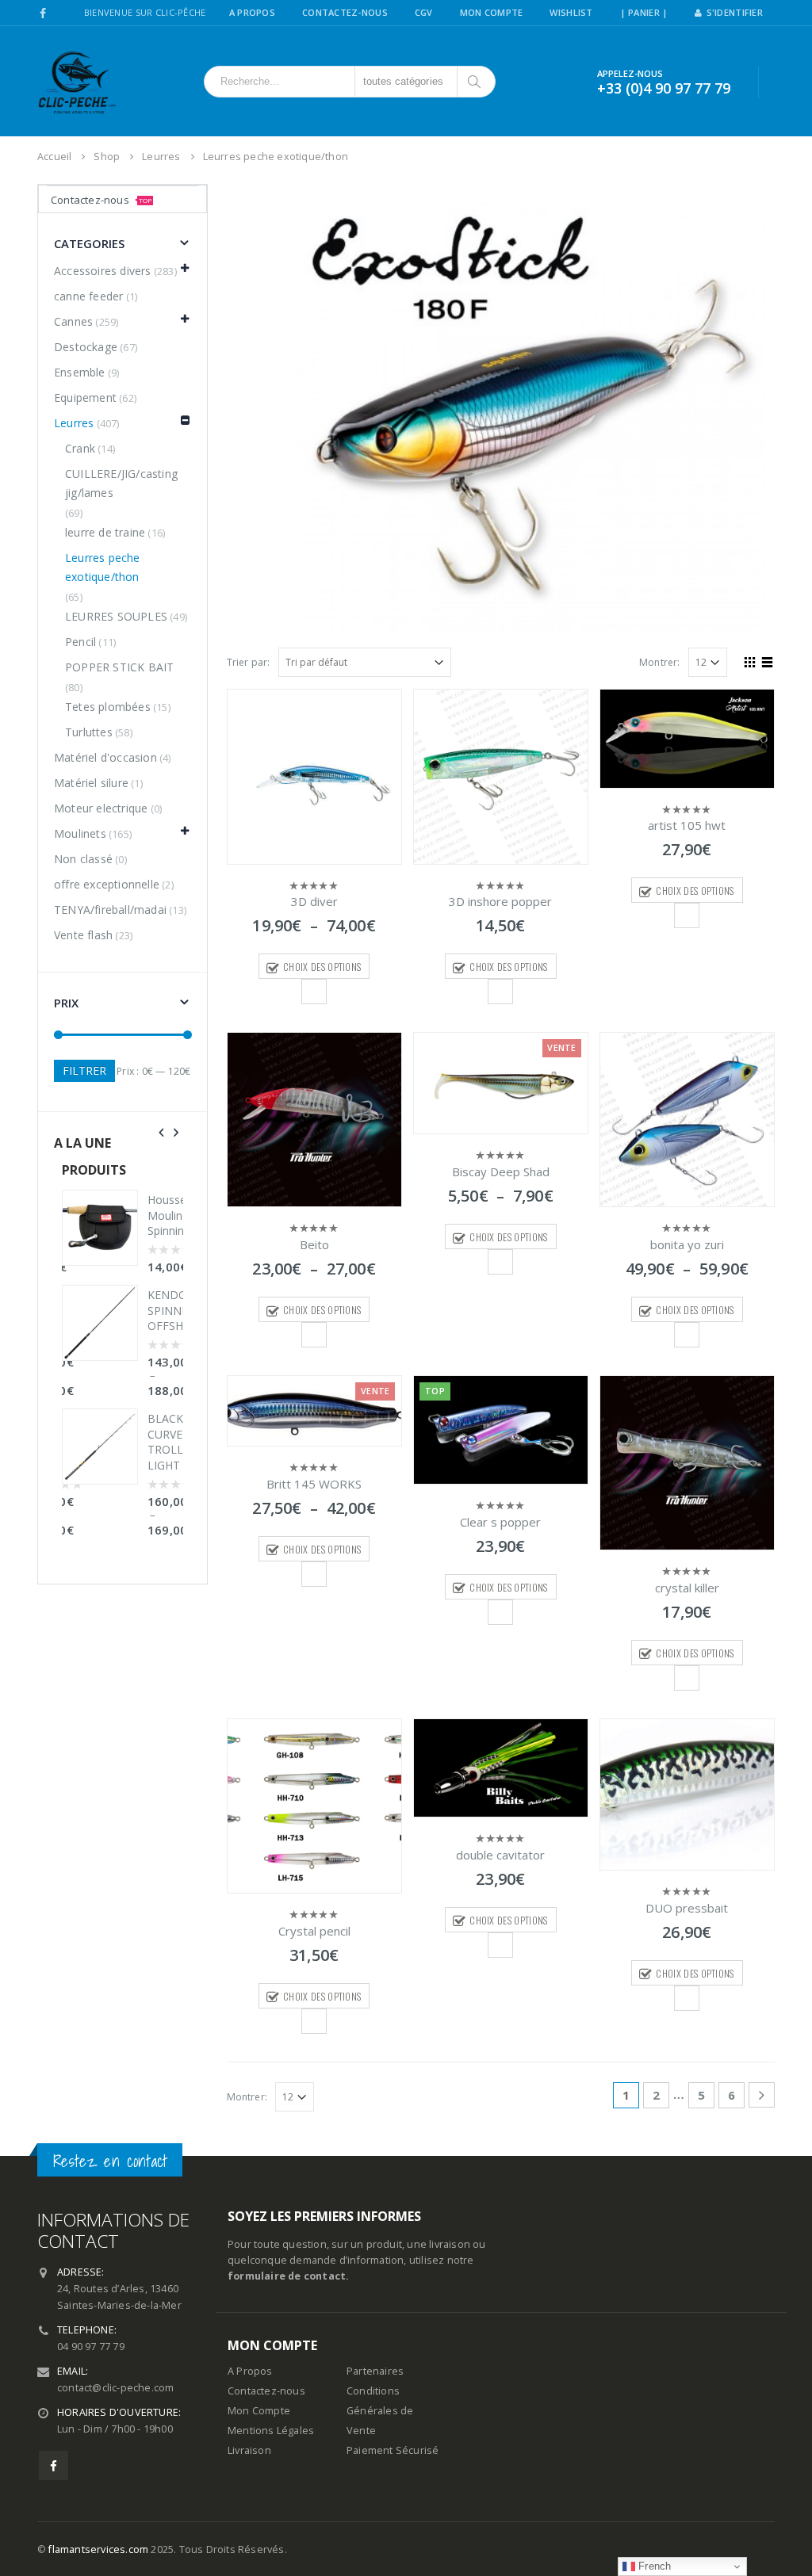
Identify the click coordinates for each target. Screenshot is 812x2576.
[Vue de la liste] (768, 660)
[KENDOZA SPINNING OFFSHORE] (100, 1323)
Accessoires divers (103, 271)
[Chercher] (475, 82)
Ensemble (80, 372)
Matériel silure (91, 783)
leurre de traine (105, 532)
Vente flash (83, 935)
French (653, 2566)
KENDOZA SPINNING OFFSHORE (165, 1310)
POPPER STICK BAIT (119, 667)
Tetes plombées (108, 707)
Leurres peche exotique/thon (103, 567)
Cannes (73, 321)
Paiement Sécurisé (393, 2450)
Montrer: (660, 662)
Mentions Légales (271, 2431)
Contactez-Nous (345, 12)
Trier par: (249, 662)
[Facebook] (43, 13)
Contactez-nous (101, 200)
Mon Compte (492, 12)
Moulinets (80, 833)
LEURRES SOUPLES (116, 616)
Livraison (249, 2450)
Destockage (86, 347)
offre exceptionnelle (107, 884)
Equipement (85, 397)
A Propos (252, 12)
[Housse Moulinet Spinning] (100, 1228)
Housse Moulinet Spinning (165, 1215)
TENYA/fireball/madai (110, 910)
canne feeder (88, 296)
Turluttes (89, 732)
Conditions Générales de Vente (380, 2411)
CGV (424, 12)
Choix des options (322, 967)
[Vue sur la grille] (750, 660)
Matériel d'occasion (105, 757)
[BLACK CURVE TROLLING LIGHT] (100, 1447)
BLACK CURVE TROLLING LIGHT (165, 1442)
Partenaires (375, 2371)
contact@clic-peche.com (115, 2388)
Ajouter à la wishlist (314, 992)
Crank (80, 448)
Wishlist (571, 12)
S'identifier (735, 12)
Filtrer (84, 1070)
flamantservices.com (98, 2549)
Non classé (83, 859)
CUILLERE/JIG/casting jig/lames (121, 483)
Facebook (54, 2465)
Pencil (80, 642)
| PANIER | (644, 12)
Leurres (74, 423)
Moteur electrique (101, 808)
